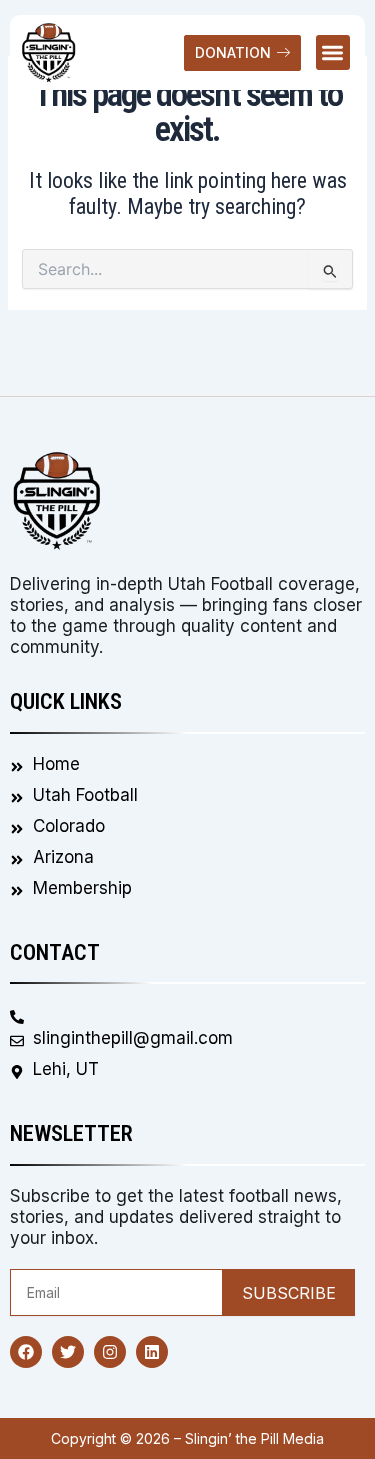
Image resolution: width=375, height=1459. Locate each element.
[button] (333, 52)
